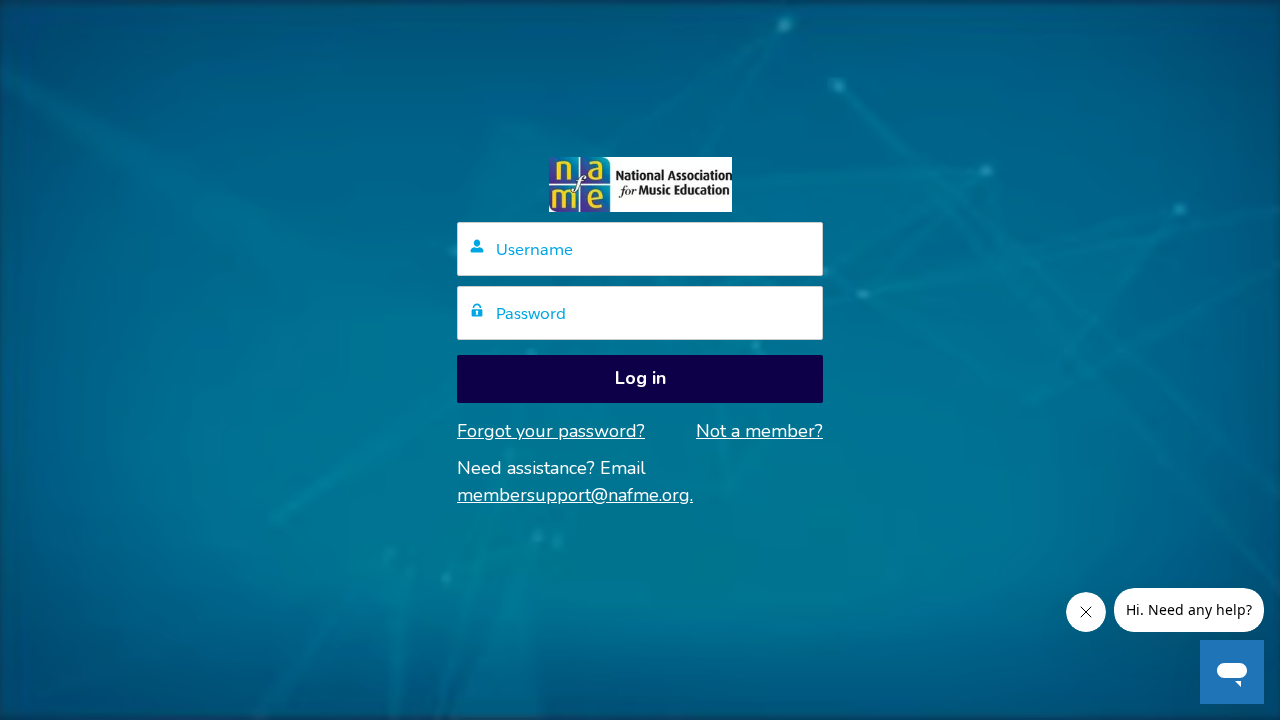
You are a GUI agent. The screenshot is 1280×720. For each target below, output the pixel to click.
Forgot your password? (551, 431)
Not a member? (759, 431)
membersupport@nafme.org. (575, 495)
